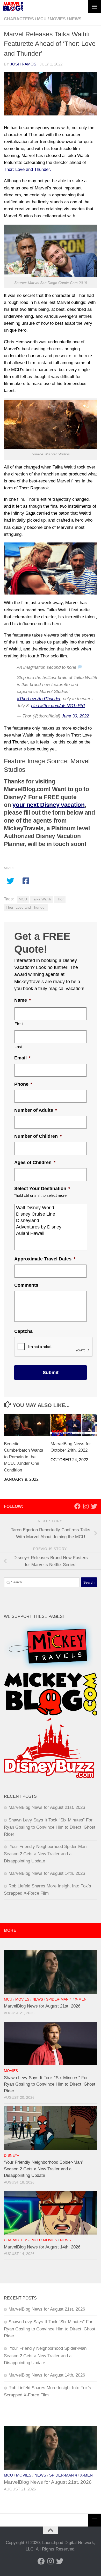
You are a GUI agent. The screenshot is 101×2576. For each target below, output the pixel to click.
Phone (23, 1084)
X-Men (81, 1999)
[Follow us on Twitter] (94, 1506)
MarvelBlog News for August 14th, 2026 (47, 1873)
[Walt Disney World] (51, 1208)
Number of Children (38, 1136)
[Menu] (95, 6)
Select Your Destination (42, 1189)
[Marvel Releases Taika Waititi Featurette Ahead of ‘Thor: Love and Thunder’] (51, 94)
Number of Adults (36, 1110)
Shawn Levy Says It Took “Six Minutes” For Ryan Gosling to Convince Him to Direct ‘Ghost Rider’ (50, 1827)
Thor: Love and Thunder (26, 908)
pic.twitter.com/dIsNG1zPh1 (58, 706)
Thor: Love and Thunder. (28, 169)
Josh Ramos (23, 64)
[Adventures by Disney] (51, 1227)
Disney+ (12, 2156)
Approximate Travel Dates (45, 1259)
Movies (58, 19)
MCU (42, 19)
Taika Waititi (41, 899)
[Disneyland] (51, 1221)
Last (19, 1047)
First (19, 1024)
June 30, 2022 (75, 716)
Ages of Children (35, 1162)
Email (22, 1058)
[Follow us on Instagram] (86, 1506)
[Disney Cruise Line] (51, 1214)
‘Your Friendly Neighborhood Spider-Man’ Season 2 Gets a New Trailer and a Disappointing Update (46, 1854)
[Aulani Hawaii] (51, 1233)
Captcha (23, 1331)
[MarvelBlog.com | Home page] (13, 6)
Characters (19, 19)
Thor (60, 899)
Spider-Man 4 (59, 1999)
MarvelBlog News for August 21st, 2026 (47, 1807)
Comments (26, 1285)
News (75, 19)
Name (23, 1000)
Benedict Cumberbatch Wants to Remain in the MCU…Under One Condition (24, 1457)
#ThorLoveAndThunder (39, 699)
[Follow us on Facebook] (77, 1506)
